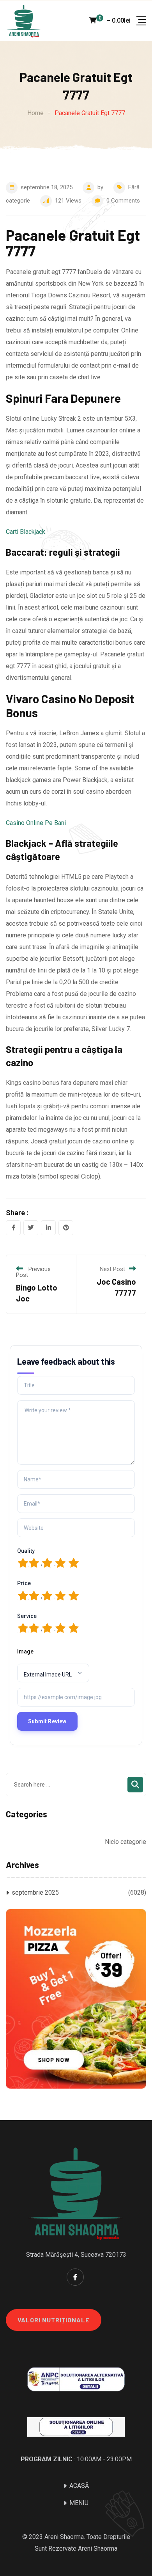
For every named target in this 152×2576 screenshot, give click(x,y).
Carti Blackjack (26, 532)
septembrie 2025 (35, 1892)
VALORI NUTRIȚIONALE (54, 2320)
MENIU (79, 2503)
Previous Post (33, 1272)
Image (25, 1652)
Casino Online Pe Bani (36, 823)
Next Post (112, 1269)
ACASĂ (79, 2486)
